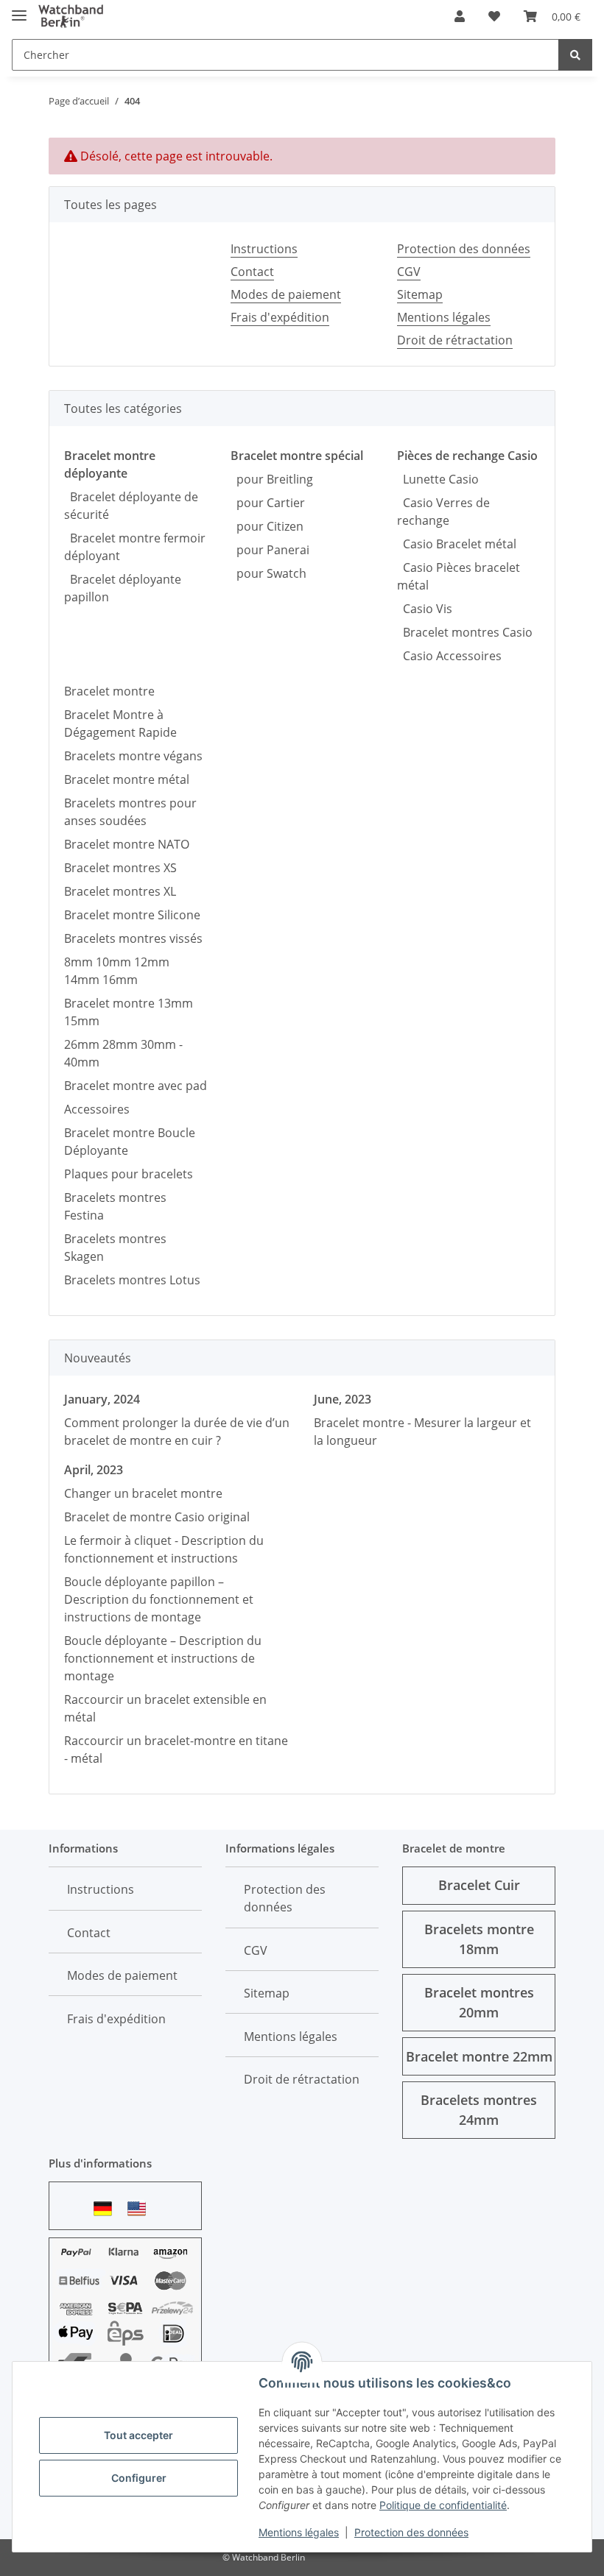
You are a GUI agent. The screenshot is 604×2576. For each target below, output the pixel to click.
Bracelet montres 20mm (479, 2002)
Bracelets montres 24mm (479, 2110)
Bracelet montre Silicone (132, 915)
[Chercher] (575, 55)
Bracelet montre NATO (127, 844)
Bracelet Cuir (479, 1885)
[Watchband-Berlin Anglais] (141, 2208)
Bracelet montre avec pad (136, 1086)
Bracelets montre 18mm (479, 1939)
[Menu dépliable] (19, 9)
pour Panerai (270, 550)
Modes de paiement (286, 294)
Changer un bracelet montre (143, 1493)
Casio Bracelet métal (457, 544)
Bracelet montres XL (120, 891)
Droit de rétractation (455, 340)
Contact (252, 272)
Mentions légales (299, 2532)
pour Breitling (272, 479)
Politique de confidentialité (443, 2505)
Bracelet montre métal (127, 779)
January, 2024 (102, 1399)
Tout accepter (138, 2435)
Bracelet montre (109, 691)
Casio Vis (425, 609)
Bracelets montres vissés (133, 938)
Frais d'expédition (280, 317)
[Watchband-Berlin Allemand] (107, 2208)
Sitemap (420, 294)
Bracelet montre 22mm (479, 2056)
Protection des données (411, 2532)
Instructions (264, 249)
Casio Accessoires (449, 656)
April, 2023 (94, 1470)
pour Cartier (268, 503)
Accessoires (97, 1109)
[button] (460, 16)
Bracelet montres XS (120, 868)
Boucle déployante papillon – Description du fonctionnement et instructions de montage (159, 1599)
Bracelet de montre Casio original (157, 1517)
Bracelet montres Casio (465, 632)
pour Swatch (268, 573)
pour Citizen (267, 526)
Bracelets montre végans (133, 756)
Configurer (139, 2478)
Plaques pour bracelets (129, 1174)
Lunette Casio (438, 479)
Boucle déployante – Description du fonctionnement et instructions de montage (163, 1658)
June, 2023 (343, 1399)
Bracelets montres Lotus (132, 1280)
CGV (409, 272)
